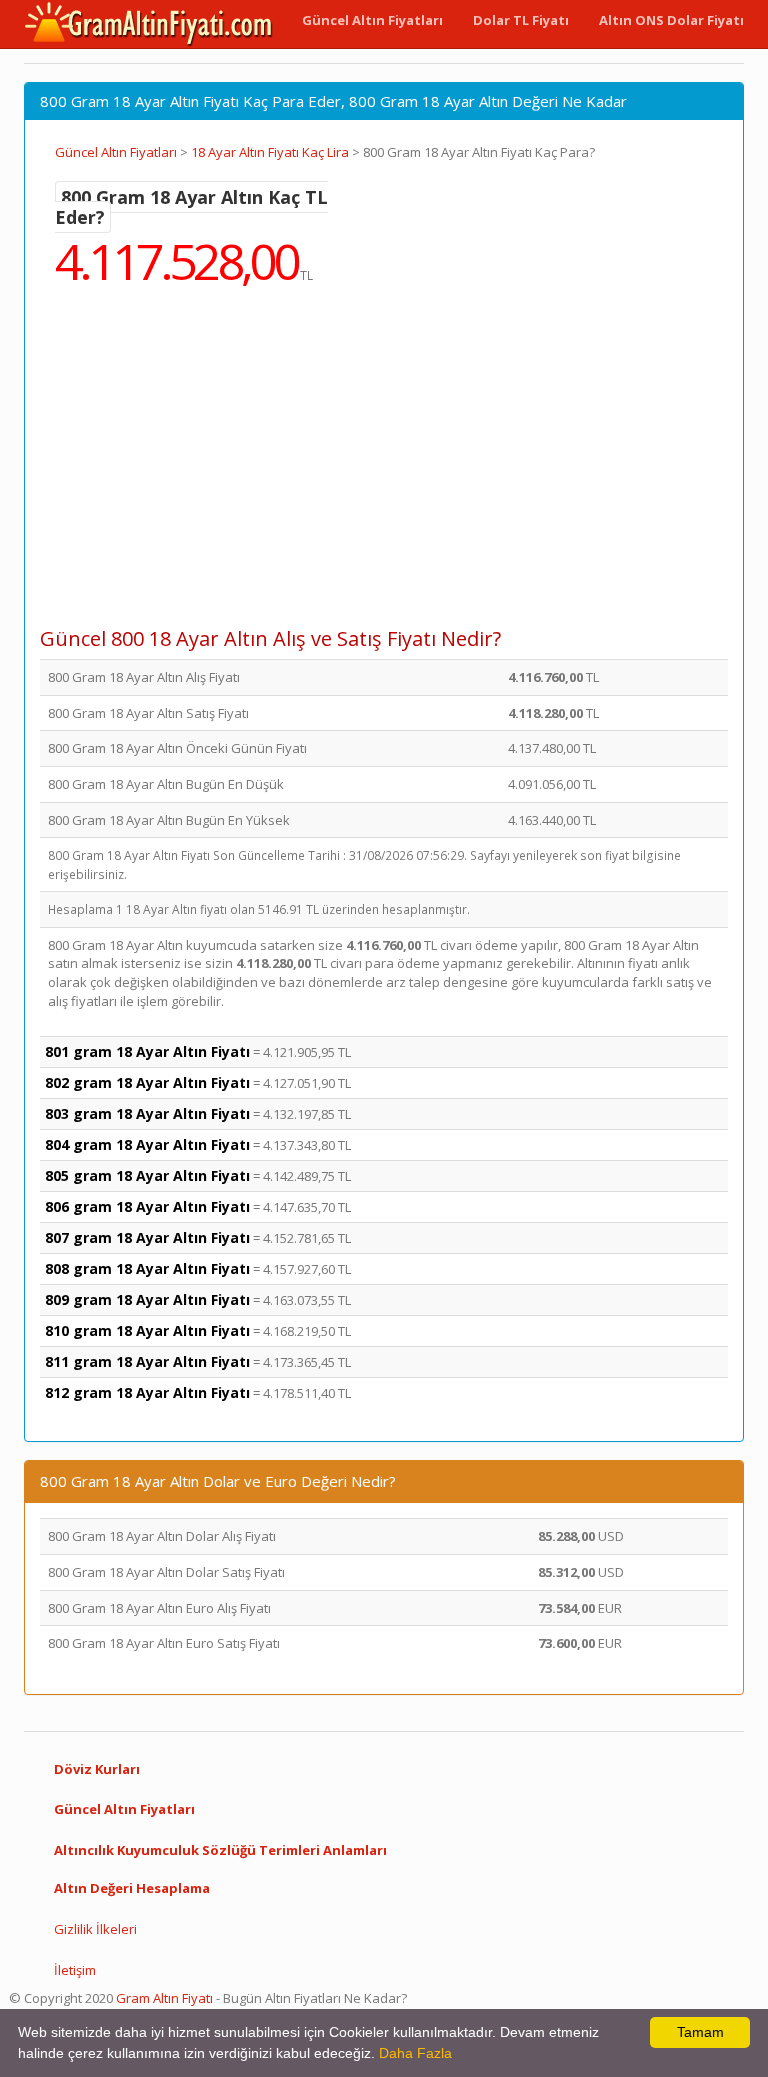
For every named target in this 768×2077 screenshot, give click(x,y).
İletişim (75, 1970)
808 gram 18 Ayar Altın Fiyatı (147, 1268)
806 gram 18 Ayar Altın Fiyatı (147, 1206)
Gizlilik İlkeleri (95, 1929)
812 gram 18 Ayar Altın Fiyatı (147, 1392)
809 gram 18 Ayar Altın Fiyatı (147, 1299)
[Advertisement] (384, 470)
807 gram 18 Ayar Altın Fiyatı (147, 1237)
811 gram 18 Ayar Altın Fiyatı (147, 1361)
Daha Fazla (415, 2053)
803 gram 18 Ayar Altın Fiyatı (147, 1113)
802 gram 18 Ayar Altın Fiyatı (147, 1082)
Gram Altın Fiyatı (164, 1998)
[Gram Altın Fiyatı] (149, 24)
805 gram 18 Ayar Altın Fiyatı (147, 1175)
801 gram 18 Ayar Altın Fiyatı (147, 1051)
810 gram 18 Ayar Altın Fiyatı (147, 1330)
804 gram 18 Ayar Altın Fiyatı (147, 1144)
